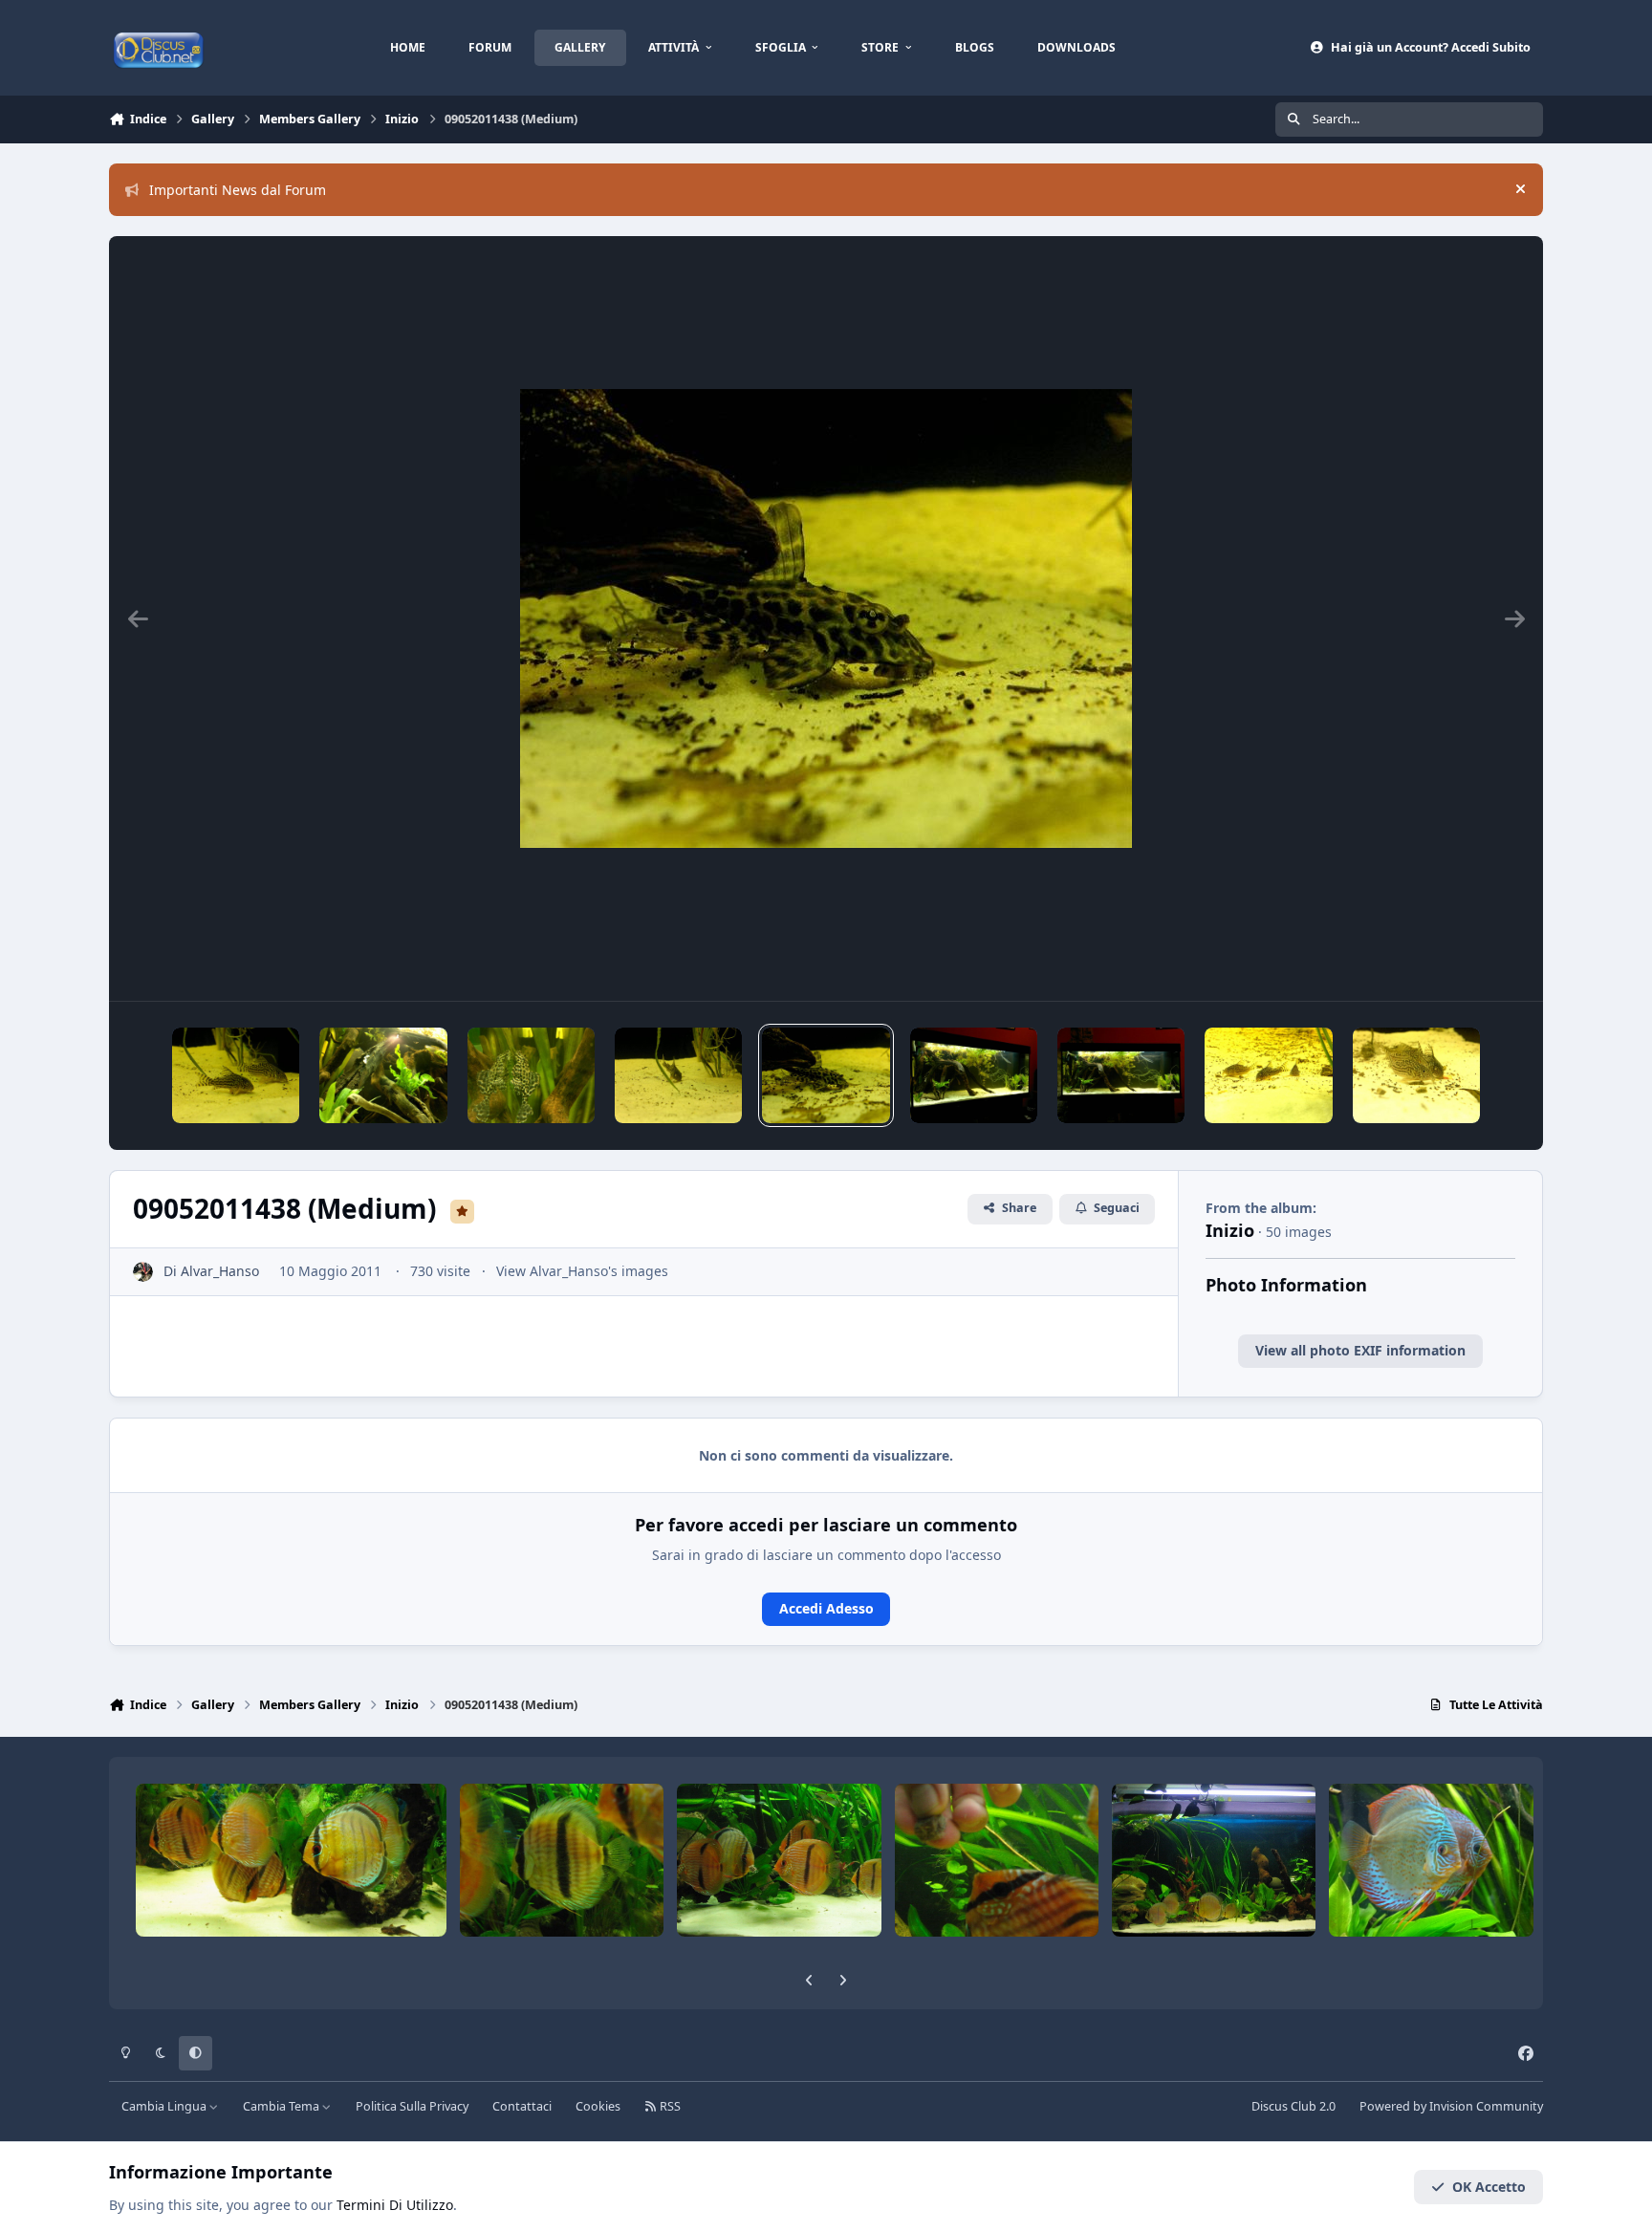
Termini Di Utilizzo (395, 2205)
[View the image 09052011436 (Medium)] (974, 1075)
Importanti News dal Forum (238, 190)
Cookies (598, 2106)
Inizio (1230, 1230)
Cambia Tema (283, 2106)
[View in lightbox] (826, 618)
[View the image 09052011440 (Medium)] (531, 1075)
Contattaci (522, 2106)
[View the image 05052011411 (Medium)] (1416, 1075)
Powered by (1451, 2106)
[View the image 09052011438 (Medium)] (826, 1075)
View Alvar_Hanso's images (582, 1271)
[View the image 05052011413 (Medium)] (1268, 1075)
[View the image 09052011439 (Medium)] (678, 1075)
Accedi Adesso (826, 1608)
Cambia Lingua (165, 2106)
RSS (669, 2106)
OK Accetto (1489, 2187)
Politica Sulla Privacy (412, 2106)
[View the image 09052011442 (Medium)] (236, 1075)
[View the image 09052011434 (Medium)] (1121, 1075)
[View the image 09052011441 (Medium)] (383, 1075)
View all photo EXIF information (1360, 1350)
